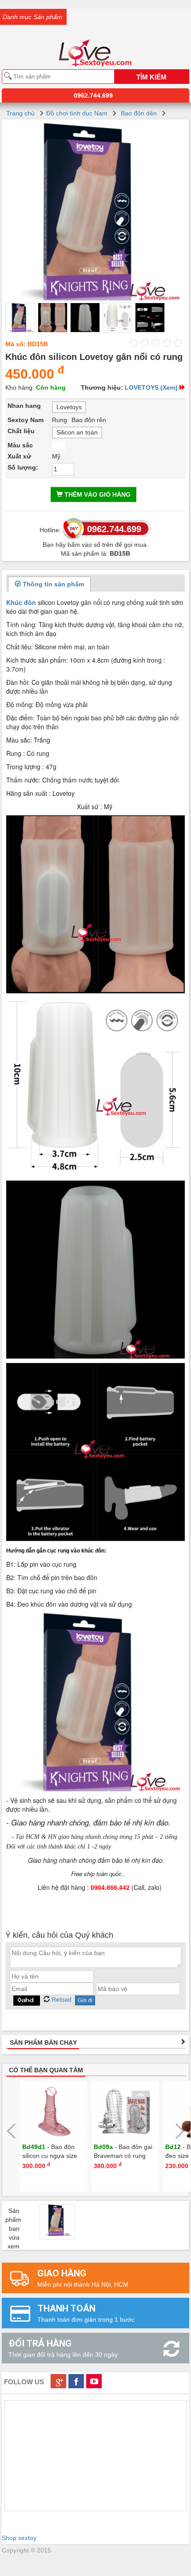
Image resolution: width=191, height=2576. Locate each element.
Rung (60, 420)
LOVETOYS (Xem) (151, 387)
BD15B (38, 344)
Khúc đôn (21, 602)
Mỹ (56, 456)
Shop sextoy (19, 2538)
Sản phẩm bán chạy (43, 2043)
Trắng (59, 445)
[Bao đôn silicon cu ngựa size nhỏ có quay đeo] (54, 2111)
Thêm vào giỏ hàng (97, 494)
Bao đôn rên (89, 420)
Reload (61, 1999)
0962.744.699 (93, 95)
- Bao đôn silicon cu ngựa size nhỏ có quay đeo (50, 2156)
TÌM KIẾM (151, 77)
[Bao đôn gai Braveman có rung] (125, 2111)
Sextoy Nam (26, 420)
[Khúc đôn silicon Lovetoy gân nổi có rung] (95, 211)
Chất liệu (21, 431)
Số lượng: (23, 467)
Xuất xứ (19, 456)
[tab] (49, 584)
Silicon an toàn (77, 432)
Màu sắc (20, 445)
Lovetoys (69, 407)
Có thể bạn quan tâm (46, 2070)
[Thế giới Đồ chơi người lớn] (95, 41)
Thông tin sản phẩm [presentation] (52, 584)
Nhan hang (24, 406)
